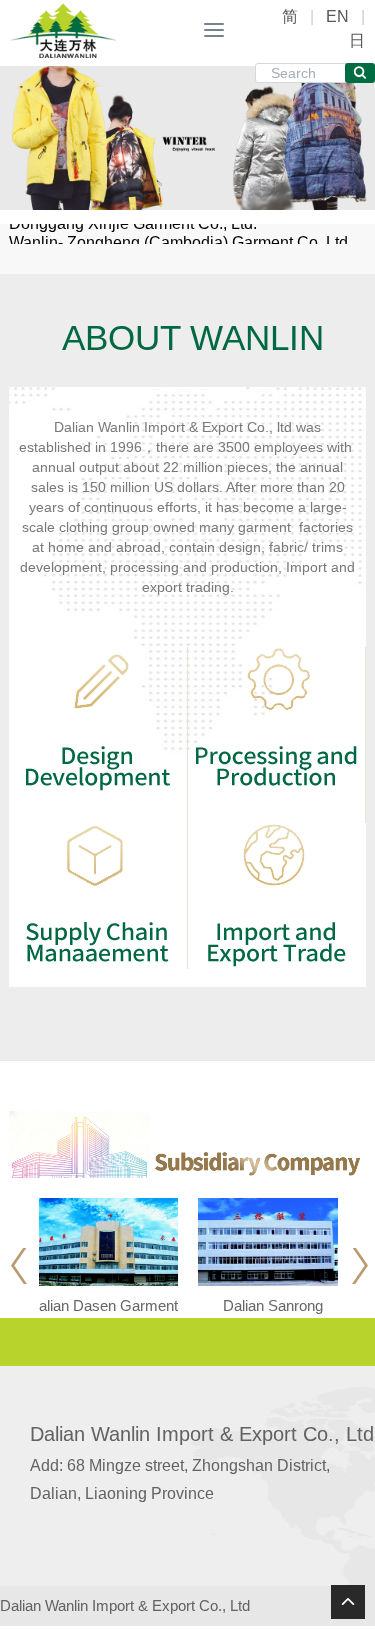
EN (337, 16)
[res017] (55, 30)
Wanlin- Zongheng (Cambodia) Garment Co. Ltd (178, 233)
